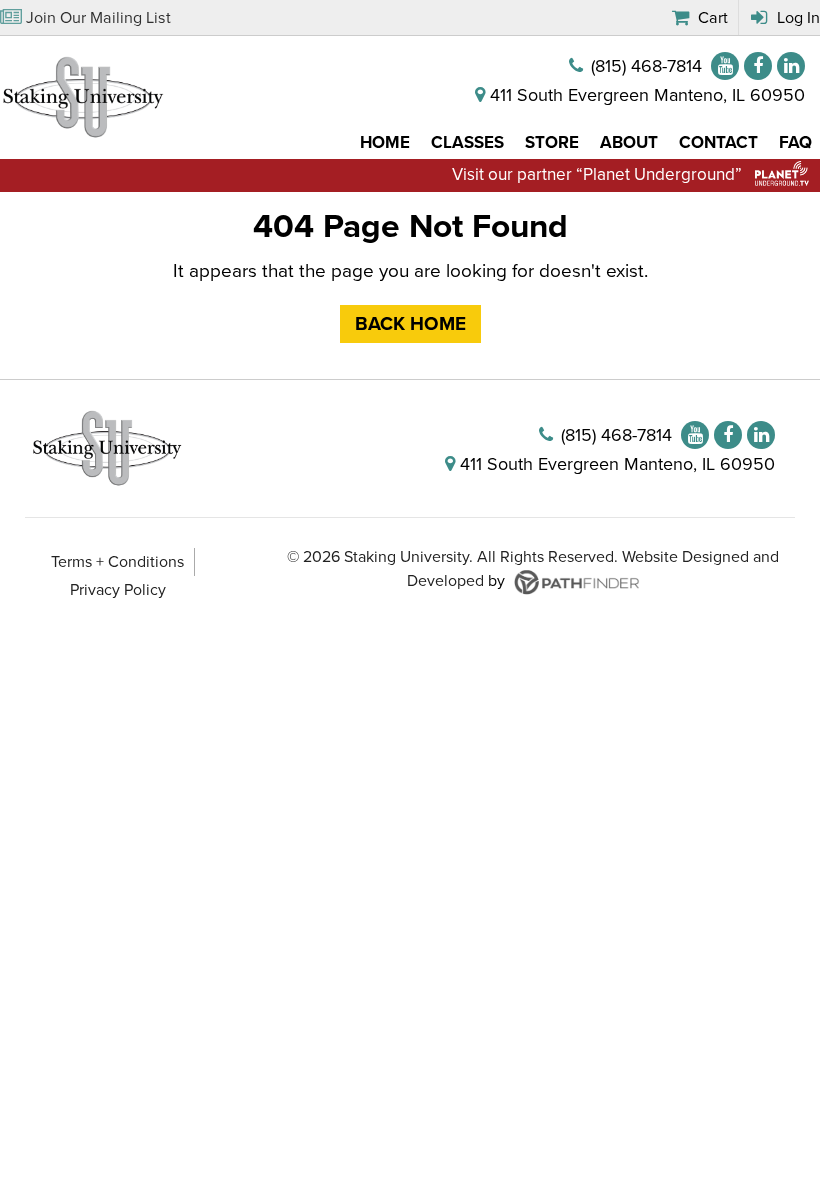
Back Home (410, 324)
